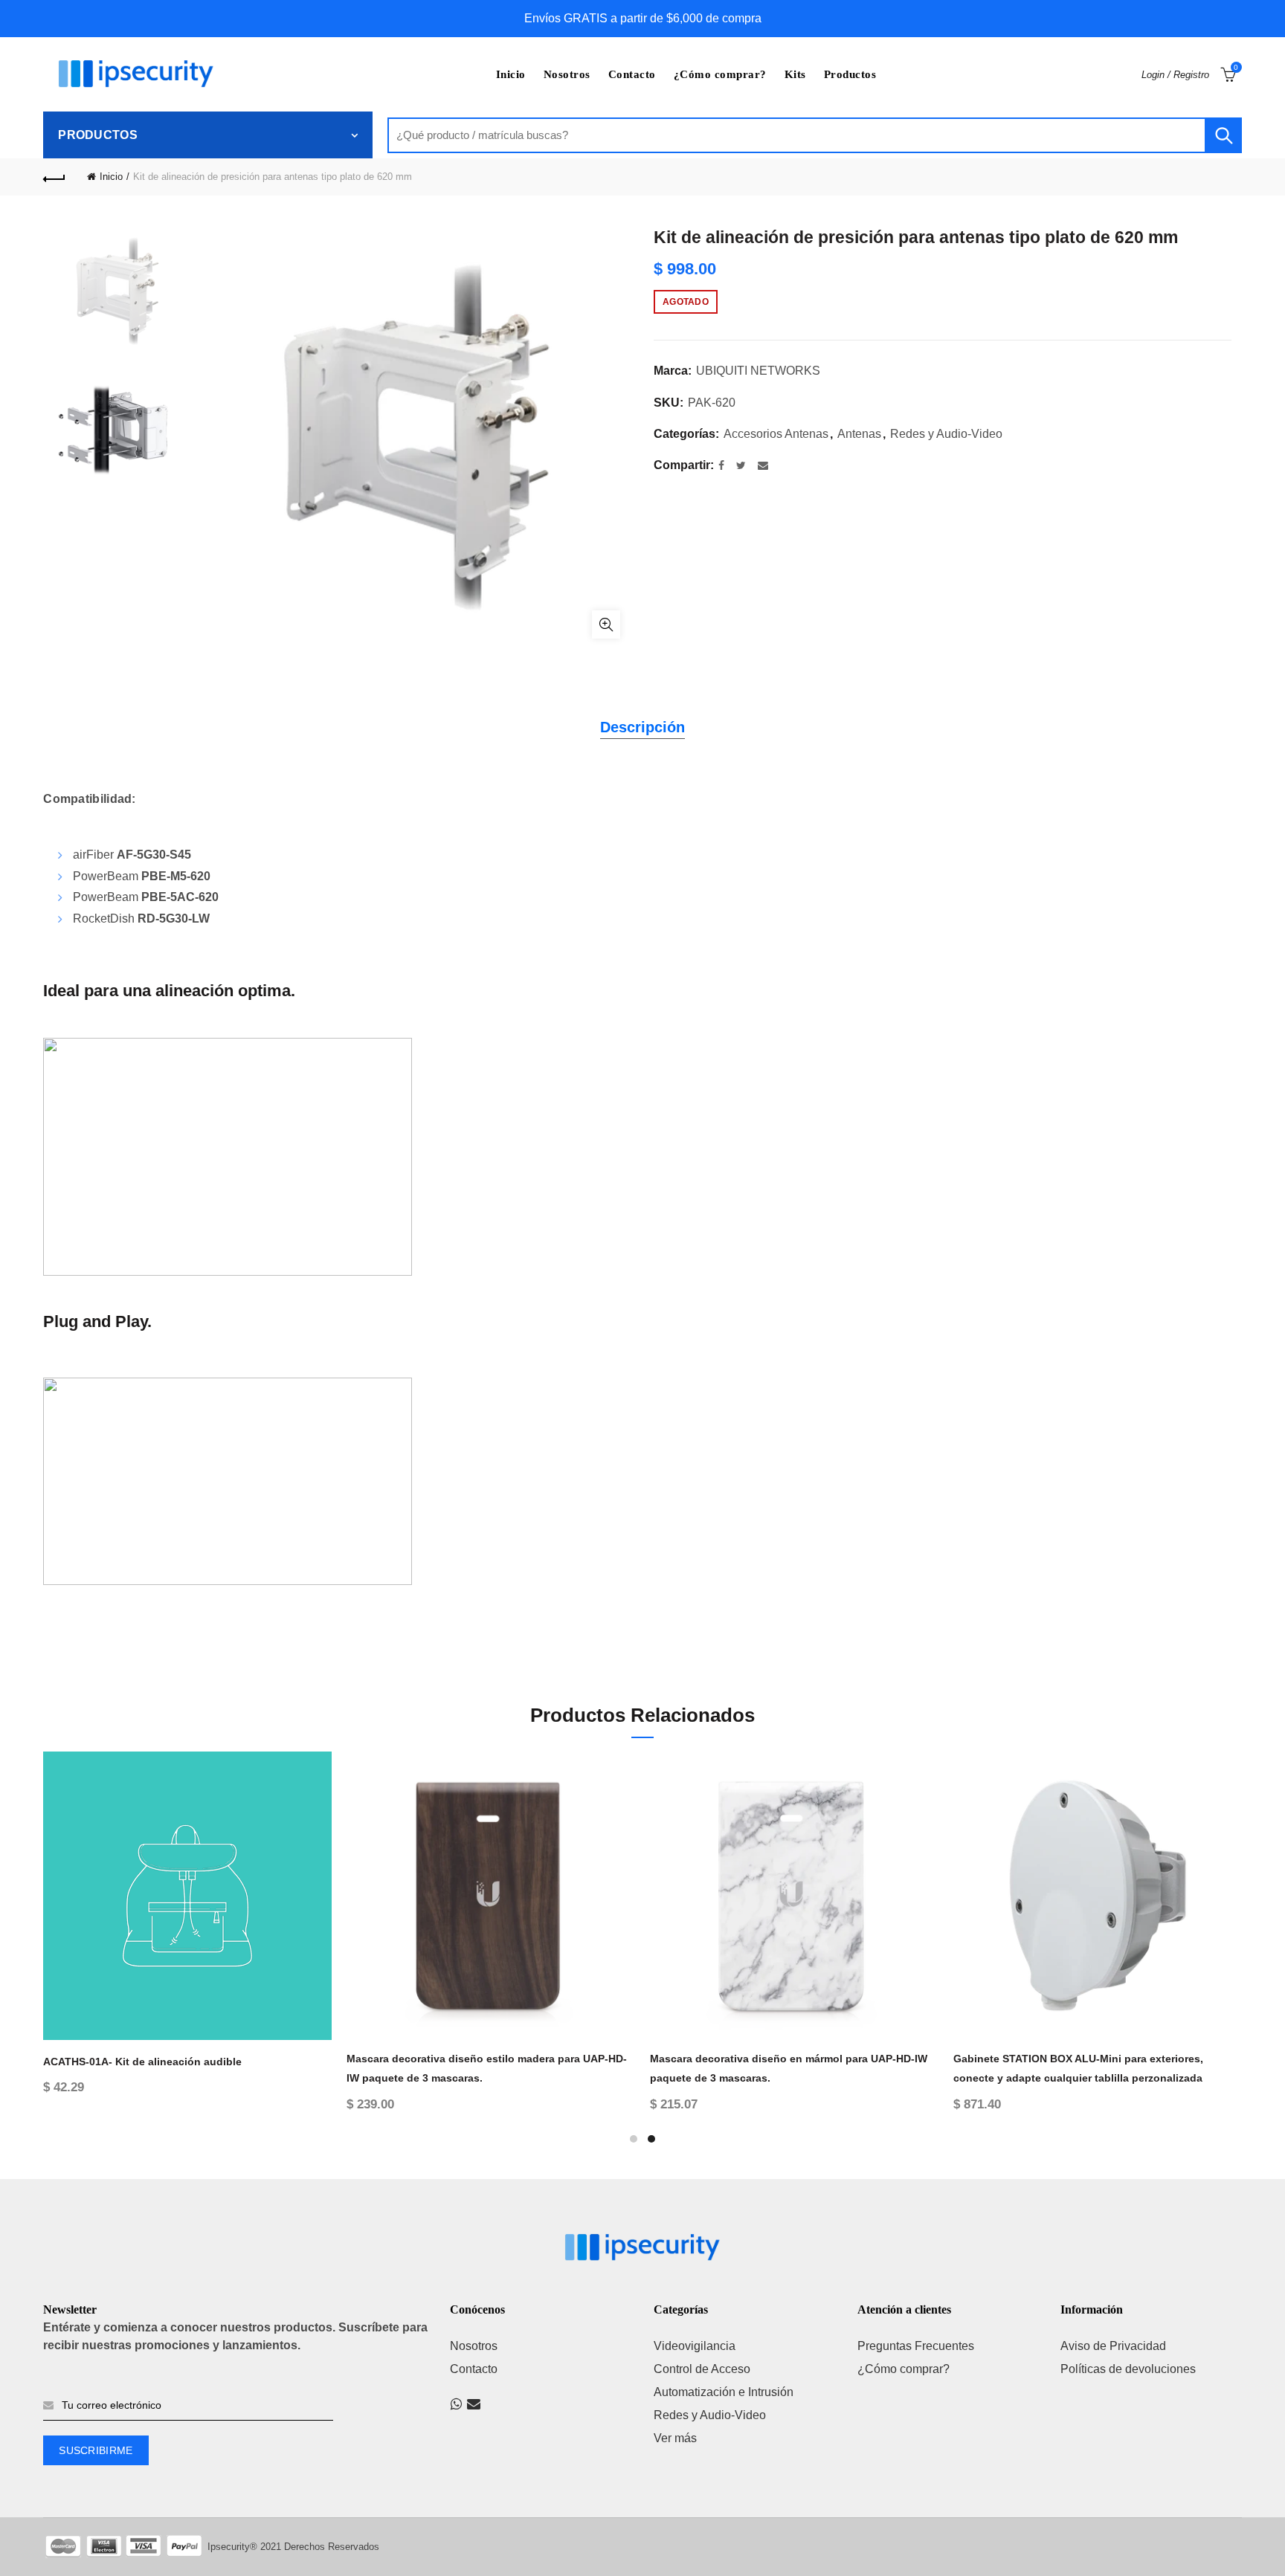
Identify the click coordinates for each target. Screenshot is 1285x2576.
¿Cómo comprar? (720, 74)
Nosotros (567, 74)
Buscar (1223, 135)
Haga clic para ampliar (606, 624)
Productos (850, 74)
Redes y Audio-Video (946, 434)
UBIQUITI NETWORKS (758, 371)
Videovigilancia (695, 2346)
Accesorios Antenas (776, 434)
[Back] (54, 177)
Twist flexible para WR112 (1018, 2059)
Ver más (675, 2438)
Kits (795, 74)
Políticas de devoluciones (1128, 2369)
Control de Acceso (702, 2369)
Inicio (511, 74)
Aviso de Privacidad (1113, 2346)
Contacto (632, 74)
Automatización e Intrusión (724, 2392)
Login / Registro (1175, 75)
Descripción (642, 727)
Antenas (859, 434)
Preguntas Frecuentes (916, 2346)
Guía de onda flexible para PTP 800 (435, 2059)
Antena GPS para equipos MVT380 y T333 (148, 2059)
